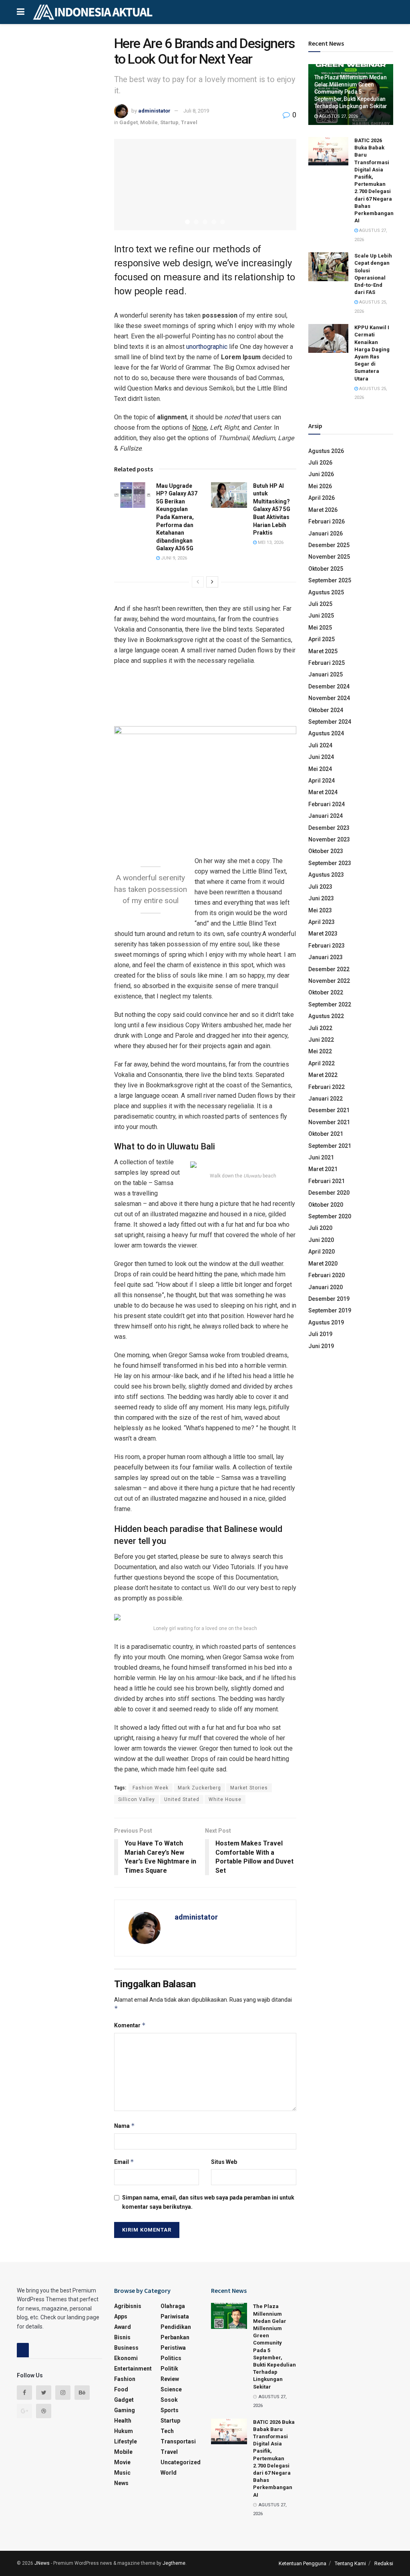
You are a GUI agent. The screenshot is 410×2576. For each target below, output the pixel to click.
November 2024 (329, 698)
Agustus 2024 (326, 733)
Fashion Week (151, 1788)
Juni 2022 (321, 1040)
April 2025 (322, 639)
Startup (169, 122)
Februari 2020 (327, 1275)
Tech (167, 2431)
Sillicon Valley (137, 1799)
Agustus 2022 (326, 1016)
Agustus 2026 (326, 451)
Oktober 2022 (326, 992)
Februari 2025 (327, 663)
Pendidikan (176, 2327)
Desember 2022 (329, 969)
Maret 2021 (323, 1169)
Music (122, 2473)
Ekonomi (126, 2358)
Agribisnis (128, 2306)
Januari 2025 (326, 674)
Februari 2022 (327, 1087)
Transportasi (178, 2441)
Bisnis (122, 2337)
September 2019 (330, 1310)
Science (171, 2389)
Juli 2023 (320, 887)
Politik (169, 2369)
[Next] (212, 582)
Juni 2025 (321, 616)
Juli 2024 (320, 745)
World (169, 2473)
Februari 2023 (327, 946)
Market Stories (249, 1788)
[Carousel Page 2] (196, 222)
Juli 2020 (320, 1228)
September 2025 (330, 580)
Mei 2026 (320, 486)
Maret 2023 (323, 934)
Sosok (169, 2400)
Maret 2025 (323, 651)
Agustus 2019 (326, 1322)
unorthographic (207, 347)
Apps (121, 2316)
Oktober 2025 (326, 569)
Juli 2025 (320, 604)
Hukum (124, 2431)
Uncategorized (181, 2462)
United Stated (182, 1799)
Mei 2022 (320, 1051)
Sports (170, 2410)
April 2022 (322, 1063)
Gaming (125, 2410)
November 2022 (329, 981)
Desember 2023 (329, 828)
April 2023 (322, 922)
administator (154, 111)
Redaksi (384, 2563)
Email (124, 2162)
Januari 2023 (326, 957)
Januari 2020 (326, 1287)
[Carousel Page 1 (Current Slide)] (187, 222)
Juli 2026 (320, 463)
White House (225, 1799)
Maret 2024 (323, 792)
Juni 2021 (321, 1157)
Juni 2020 (321, 1240)
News (121, 2483)
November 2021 (329, 1122)
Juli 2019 (320, 1334)
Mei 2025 (320, 628)
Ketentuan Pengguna (302, 2563)
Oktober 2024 (326, 710)
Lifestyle (126, 2441)
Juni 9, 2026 (173, 558)
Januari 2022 (326, 1099)
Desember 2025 (329, 545)
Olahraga (173, 2306)
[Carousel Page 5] (223, 222)
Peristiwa (173, 2348)
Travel (189, 122)
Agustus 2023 (326, 875)
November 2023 (329, 839)
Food (121, 2389)
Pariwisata (175, 2316)
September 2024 (330, 722)
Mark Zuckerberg (199, 1788)
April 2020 (322, 1252)
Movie (122, 2462)
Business (126, 2348)
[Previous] (198, 582)
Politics (171, 2358)
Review (170, 2379)
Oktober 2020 (326, 1205)
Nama (125, 2126)
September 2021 (330, 1146)
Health (123, 2421)
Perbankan (175, 2337)
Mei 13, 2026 (270, 542)
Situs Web (224, 2162)
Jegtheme (174, 2563)
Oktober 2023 (326, 851)
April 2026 (322, 498)
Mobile (149, 122)
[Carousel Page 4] (214, 222)
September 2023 (330, 863)
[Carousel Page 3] (205, 222)
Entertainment (133, 2369)
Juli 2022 (320, 1028)
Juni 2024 (321, 757)
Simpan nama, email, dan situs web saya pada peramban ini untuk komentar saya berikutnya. (208, 2202)
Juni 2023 (321, 898)
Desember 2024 (329, 686)
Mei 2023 (320, 910)
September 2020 (330, 1216)
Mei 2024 (320, 769)
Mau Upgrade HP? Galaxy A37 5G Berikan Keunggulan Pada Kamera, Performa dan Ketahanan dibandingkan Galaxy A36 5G (177, 517)
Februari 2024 (327, 804)
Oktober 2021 (326, 1134)
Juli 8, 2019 (196, 111)
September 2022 (330, 1004)
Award (123, 2327)
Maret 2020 (323, 1264)
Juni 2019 (321, 1346)
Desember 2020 (329, 1193)
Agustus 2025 (326, 592)
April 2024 (322, 781)
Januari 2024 (326, 816)
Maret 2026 (323, 510)
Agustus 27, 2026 (338, 116)
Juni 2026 (321, 474)
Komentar (130, 2025)
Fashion (125, 2379)
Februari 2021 (327, 1181)
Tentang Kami (350, 2563)
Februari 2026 (327, 521)
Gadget (129, 122)
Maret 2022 (323, 1075)
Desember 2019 (329, 1299)
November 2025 (329, 557)
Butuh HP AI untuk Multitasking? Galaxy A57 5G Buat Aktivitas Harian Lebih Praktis (272, 509)
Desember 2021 (329, 1110)
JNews (42, 2563)
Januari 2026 (326, 533)
